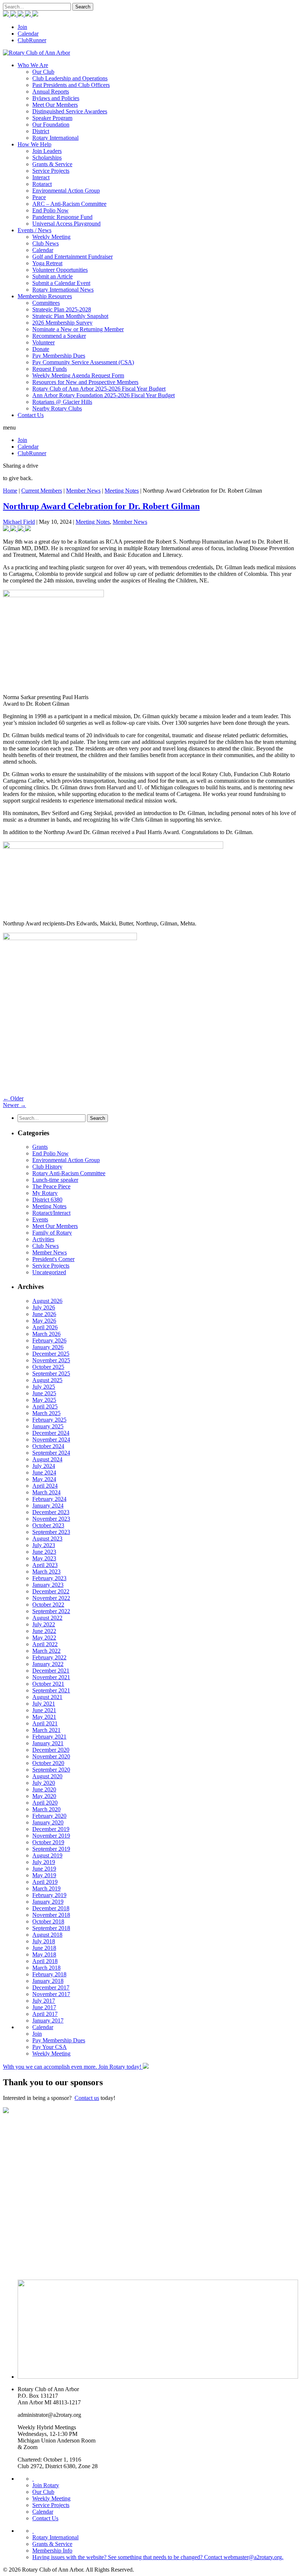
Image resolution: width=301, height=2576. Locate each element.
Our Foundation (51, 125)
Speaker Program (52, 118)
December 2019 (51, 1829)
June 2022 (44, 1631)
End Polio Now (50, 210)
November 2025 (51, 1360)
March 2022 (46, 1651)
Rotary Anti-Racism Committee (69, 1173)
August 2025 (47, 1380)
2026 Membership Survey (62, 323)
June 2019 (44, 1869)
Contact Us (31, 415)
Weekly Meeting (51, 237)
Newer (14, 1105)
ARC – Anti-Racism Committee (69, 204)
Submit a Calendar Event (61, 283)
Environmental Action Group (66, 191)
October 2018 (48, 1921)
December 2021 (51, 1671)
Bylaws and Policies (56, 98)
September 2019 (51, 1849)
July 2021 (44, 1704)
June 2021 (44, 1710)
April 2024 (45, 1486)
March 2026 (46, 1334)
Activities (43, 1239)
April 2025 (45, 1406)
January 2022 (48, 1664)
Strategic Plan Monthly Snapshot (70, 316)
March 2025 (46, 1413)
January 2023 (48, 1585)
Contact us (87, 2098)
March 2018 (46, 1968)
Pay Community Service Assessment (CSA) (83, 362)
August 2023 (47, 1539)
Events (40, 1219)
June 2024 (44, 1472)
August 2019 (47, 1855)
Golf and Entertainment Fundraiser (72, 257)
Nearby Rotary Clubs (57, 408)
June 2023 (44, 1552)
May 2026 (44, 1321)
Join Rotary (46, 2485)
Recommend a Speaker (59, 336)
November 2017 (51, 1994)
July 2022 (44, 1624)
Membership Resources (45, 296)
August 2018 (47, 1935)
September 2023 (51, 1532)
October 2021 (48, 1684)
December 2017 (51, 1987)
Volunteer (43, 342)
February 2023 (49, 1578)
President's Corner (53, 1259)
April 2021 (45, 1723)
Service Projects (51, 171)
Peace (39, 197)
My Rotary (45, 1193)
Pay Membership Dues (59, 356)
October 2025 (48, 1367)
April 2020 (45, 1803)
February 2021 (49, 1737)
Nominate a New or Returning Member (78, 329)
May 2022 (44, 1638)
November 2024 (51, 1439)
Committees (46, 303)
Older (13, 1098)
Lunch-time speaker (55, 1180)
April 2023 (45, 1565)
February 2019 (49, 1895)
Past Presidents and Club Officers (71, 85)
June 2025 (44, 1393)
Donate (41, 349)
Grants (40, 1147)
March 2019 (46, 1888)
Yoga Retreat (47, 263)
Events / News (35, 230)
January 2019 (48, 1902)
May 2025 (44, 1400)
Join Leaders (47, 151)
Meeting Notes (122, 491)
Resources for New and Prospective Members (85, 382)
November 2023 (51, 1519)
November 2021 (51, 1677)
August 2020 (47, 1776)
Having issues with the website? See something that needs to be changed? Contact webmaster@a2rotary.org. (158, 2557)
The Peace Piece (51, 1186)
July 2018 (44, 1941)
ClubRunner (32, 40)
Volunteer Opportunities (60, 270)
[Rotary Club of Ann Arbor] (37, 53)
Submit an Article (52, 276)
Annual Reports (51, 92)
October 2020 (48, 1763)
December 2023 (51, 1512)
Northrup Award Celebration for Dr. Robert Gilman (101, 506)
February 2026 (49, 1340)
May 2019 (44, 1875)
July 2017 (44, 2001)
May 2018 (44, 1954)
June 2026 (44, 1314)
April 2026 (45, 1327)
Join (22, 27)
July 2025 (44, 1387)
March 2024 (46, 1492)
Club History (47, 1167)
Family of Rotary (52, 1233)
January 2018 (48, 1981)
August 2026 (47, 1301)
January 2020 (48, 1822)
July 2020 (44, 1783)
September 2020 (51, 1770)
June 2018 (44, 1948)
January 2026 (48, 1347)
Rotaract (42, 184)
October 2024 (48, 1446)
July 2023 (44, 1545)
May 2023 (44, 1558)
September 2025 (51, 1373)
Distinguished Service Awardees (70, 111)
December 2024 (51, 1433)
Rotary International (55, 138)
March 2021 (46, 1730)
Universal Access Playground (66, 224)
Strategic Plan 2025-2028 (62, 309)
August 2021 (47, 1697)
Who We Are (33, 65)
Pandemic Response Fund (62, 217)
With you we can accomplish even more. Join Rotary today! (73, 2067)
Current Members (42, 491)
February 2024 (49, 1499)
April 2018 (45, 1961)
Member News (83, 491)
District (41, 131)
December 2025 (51, 1354)
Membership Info (52, 2551)
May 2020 (44, 1796)
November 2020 (51, 1756)
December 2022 (51, 1591)
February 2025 (49, 1420)
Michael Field (19, 522)
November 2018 (51, 1915)
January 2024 (48, 1506)
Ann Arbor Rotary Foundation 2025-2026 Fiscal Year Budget (104, 395)
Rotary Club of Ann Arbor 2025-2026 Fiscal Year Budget (99, 389)
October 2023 (48, 1525)
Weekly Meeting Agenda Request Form (78, 375)
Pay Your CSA (50, 2047)
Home (10, 491)
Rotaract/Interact (51, 1213)
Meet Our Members (55, 105)
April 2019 (45, 1882)
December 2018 (51, 1908)
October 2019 (48, 1842)
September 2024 (51, 1453)
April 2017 (45, 2014)
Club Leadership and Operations (70, 78)
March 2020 (46, 1809)
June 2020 (44, 1789)
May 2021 (44, 1717)
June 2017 (44, 2007)
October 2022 (48, 1605)
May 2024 (44, 1479)
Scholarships (47, 158)
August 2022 (47, 1618)
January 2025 (48, 1426)
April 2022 (45, 1644)
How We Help (35, 144)
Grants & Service (52, 164)
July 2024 (44, 1466)
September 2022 (51, 1611)
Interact (41, 177)
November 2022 (51, 1598)
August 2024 (47, 1459)
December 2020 (51, 1750)
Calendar (28, 34)
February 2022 (49, 1657)
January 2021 (48, 1743)
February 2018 (49, 1974)
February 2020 (49, 1816)
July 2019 (44, 1862)
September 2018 (51, 1928)
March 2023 (46, 1572)
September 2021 (51, 1690)
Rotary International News (63, 290)
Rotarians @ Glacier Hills (62, 402)
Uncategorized (49, 1272)
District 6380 (47, 1200)
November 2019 (51, 1836)
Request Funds (50, 369)
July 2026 (44, 1307)
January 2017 (48, 2020)
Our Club (43, 72)
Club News (46, 243)
